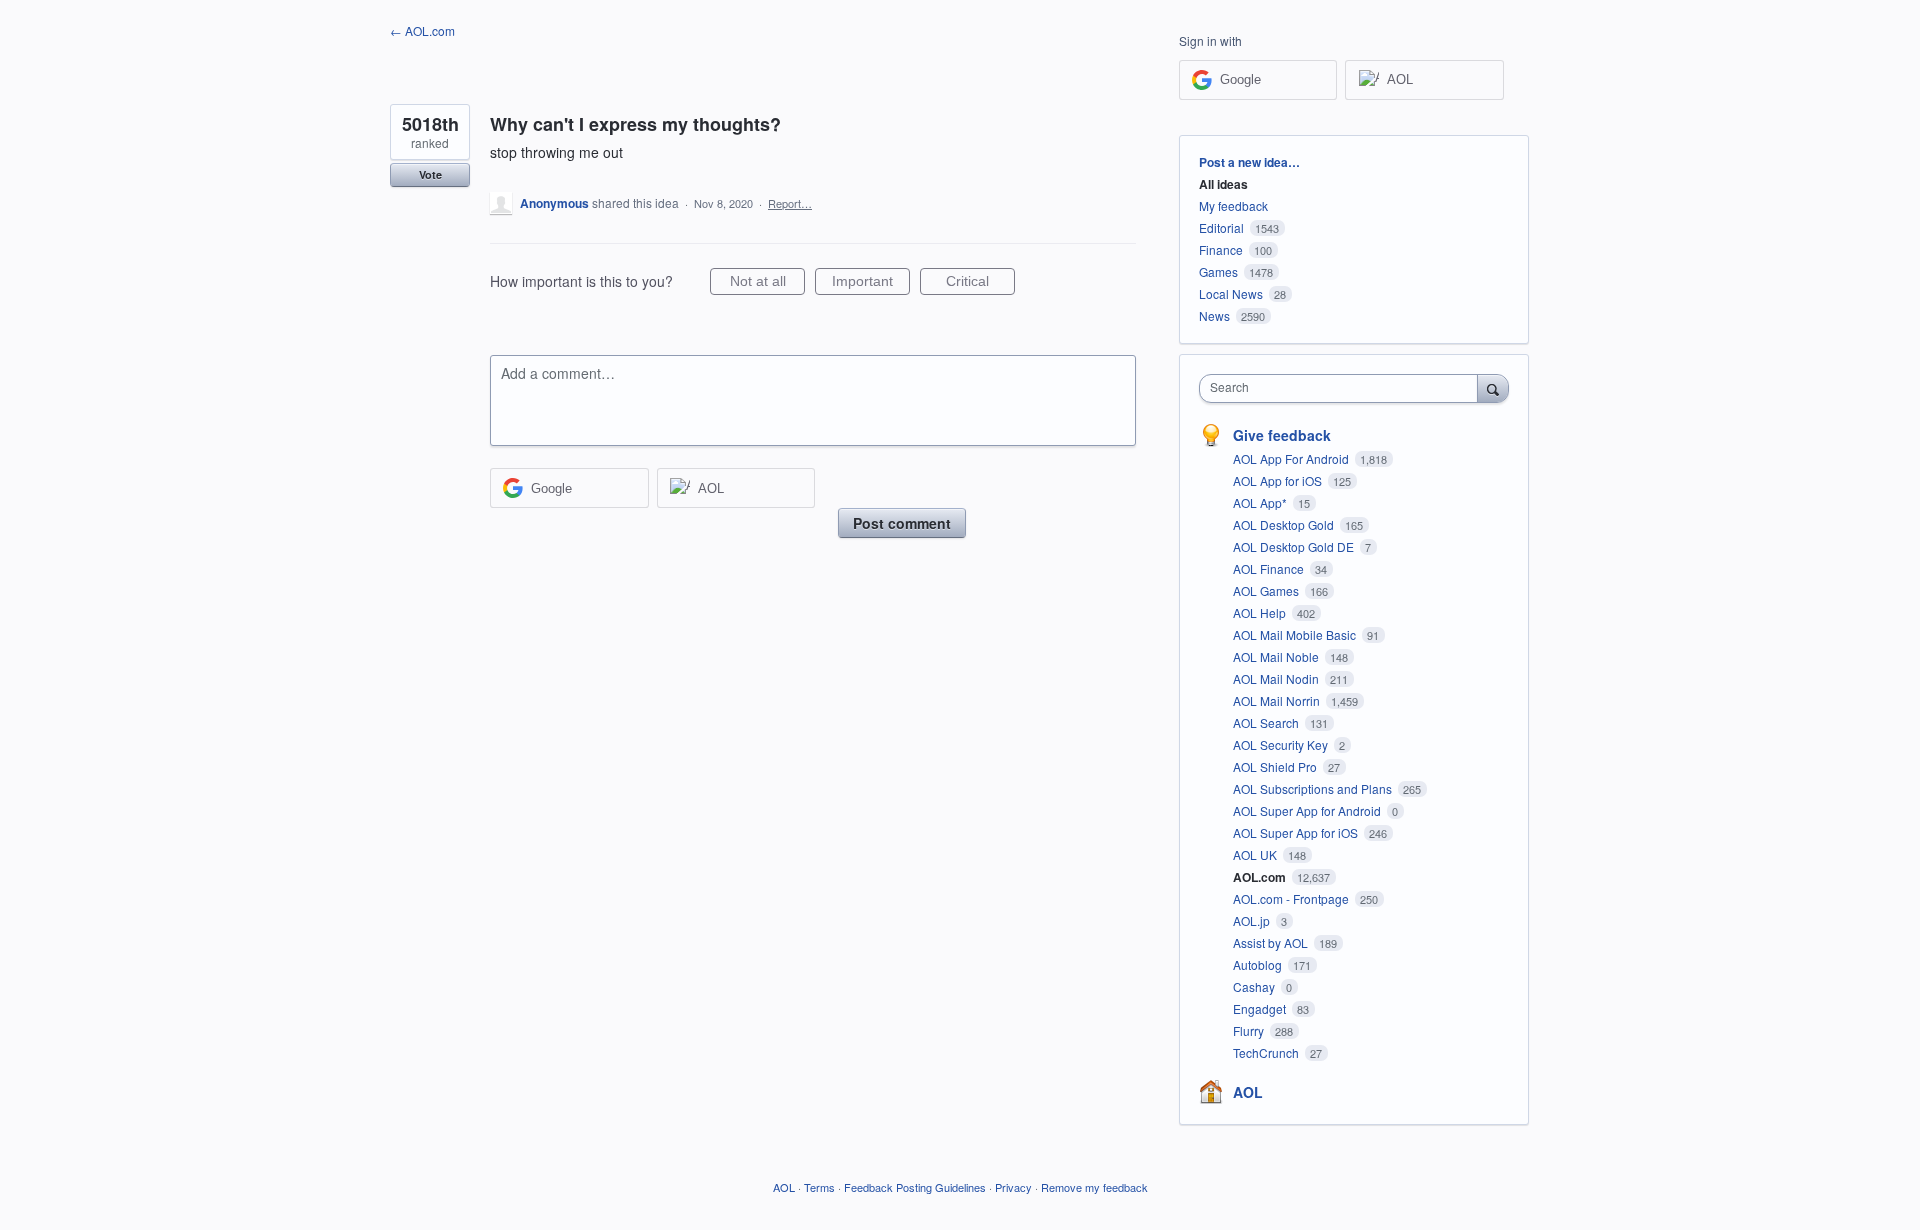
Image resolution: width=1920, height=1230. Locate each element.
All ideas (1223, 184)
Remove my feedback (1094, 1187)
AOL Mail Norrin (1278, 700)
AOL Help (1261, 612)
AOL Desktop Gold (1285, 524)
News (1214, 315)
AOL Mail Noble (1277, 656)
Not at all (767, 284)
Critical (980, 284)
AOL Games (1267, 590)
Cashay (1255, 986)
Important (871, 284)
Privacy (1013, 1187)
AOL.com (1261, 877)
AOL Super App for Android (1308, 810)
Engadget (1261, 1008)
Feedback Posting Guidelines (915, 1187)
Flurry (1250, 1030)
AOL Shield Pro (1276, 766)
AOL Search (1267, 722)
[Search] (1493, 388)
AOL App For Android (1292, 458)
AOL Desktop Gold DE (1295, 546)
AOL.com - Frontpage (1292, 898)
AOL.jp (1253, 920)
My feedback (1233, 205)
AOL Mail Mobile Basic (1296, 634)
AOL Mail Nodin (1277, 678)
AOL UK (1256, 854)
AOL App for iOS (1279, 480)
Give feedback (1282, 435)
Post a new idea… (1249, 162)
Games (1218, 271)
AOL (1248, 1092)
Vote (430, 174)
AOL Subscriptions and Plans (1314, 788)
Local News (1231, 293)
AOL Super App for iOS (1297, 832)
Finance (1221, 249)
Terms (819, 1187)
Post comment (902, 523)
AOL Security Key (1282, 744)
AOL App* (1261, 502)
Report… (790, 203)
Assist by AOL (1272, 942)
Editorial (1221, 227)
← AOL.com (422, 30)
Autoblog (1259, 964)
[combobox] (1343, 388)
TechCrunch (1267, 1052)
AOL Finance (1270, 568)
